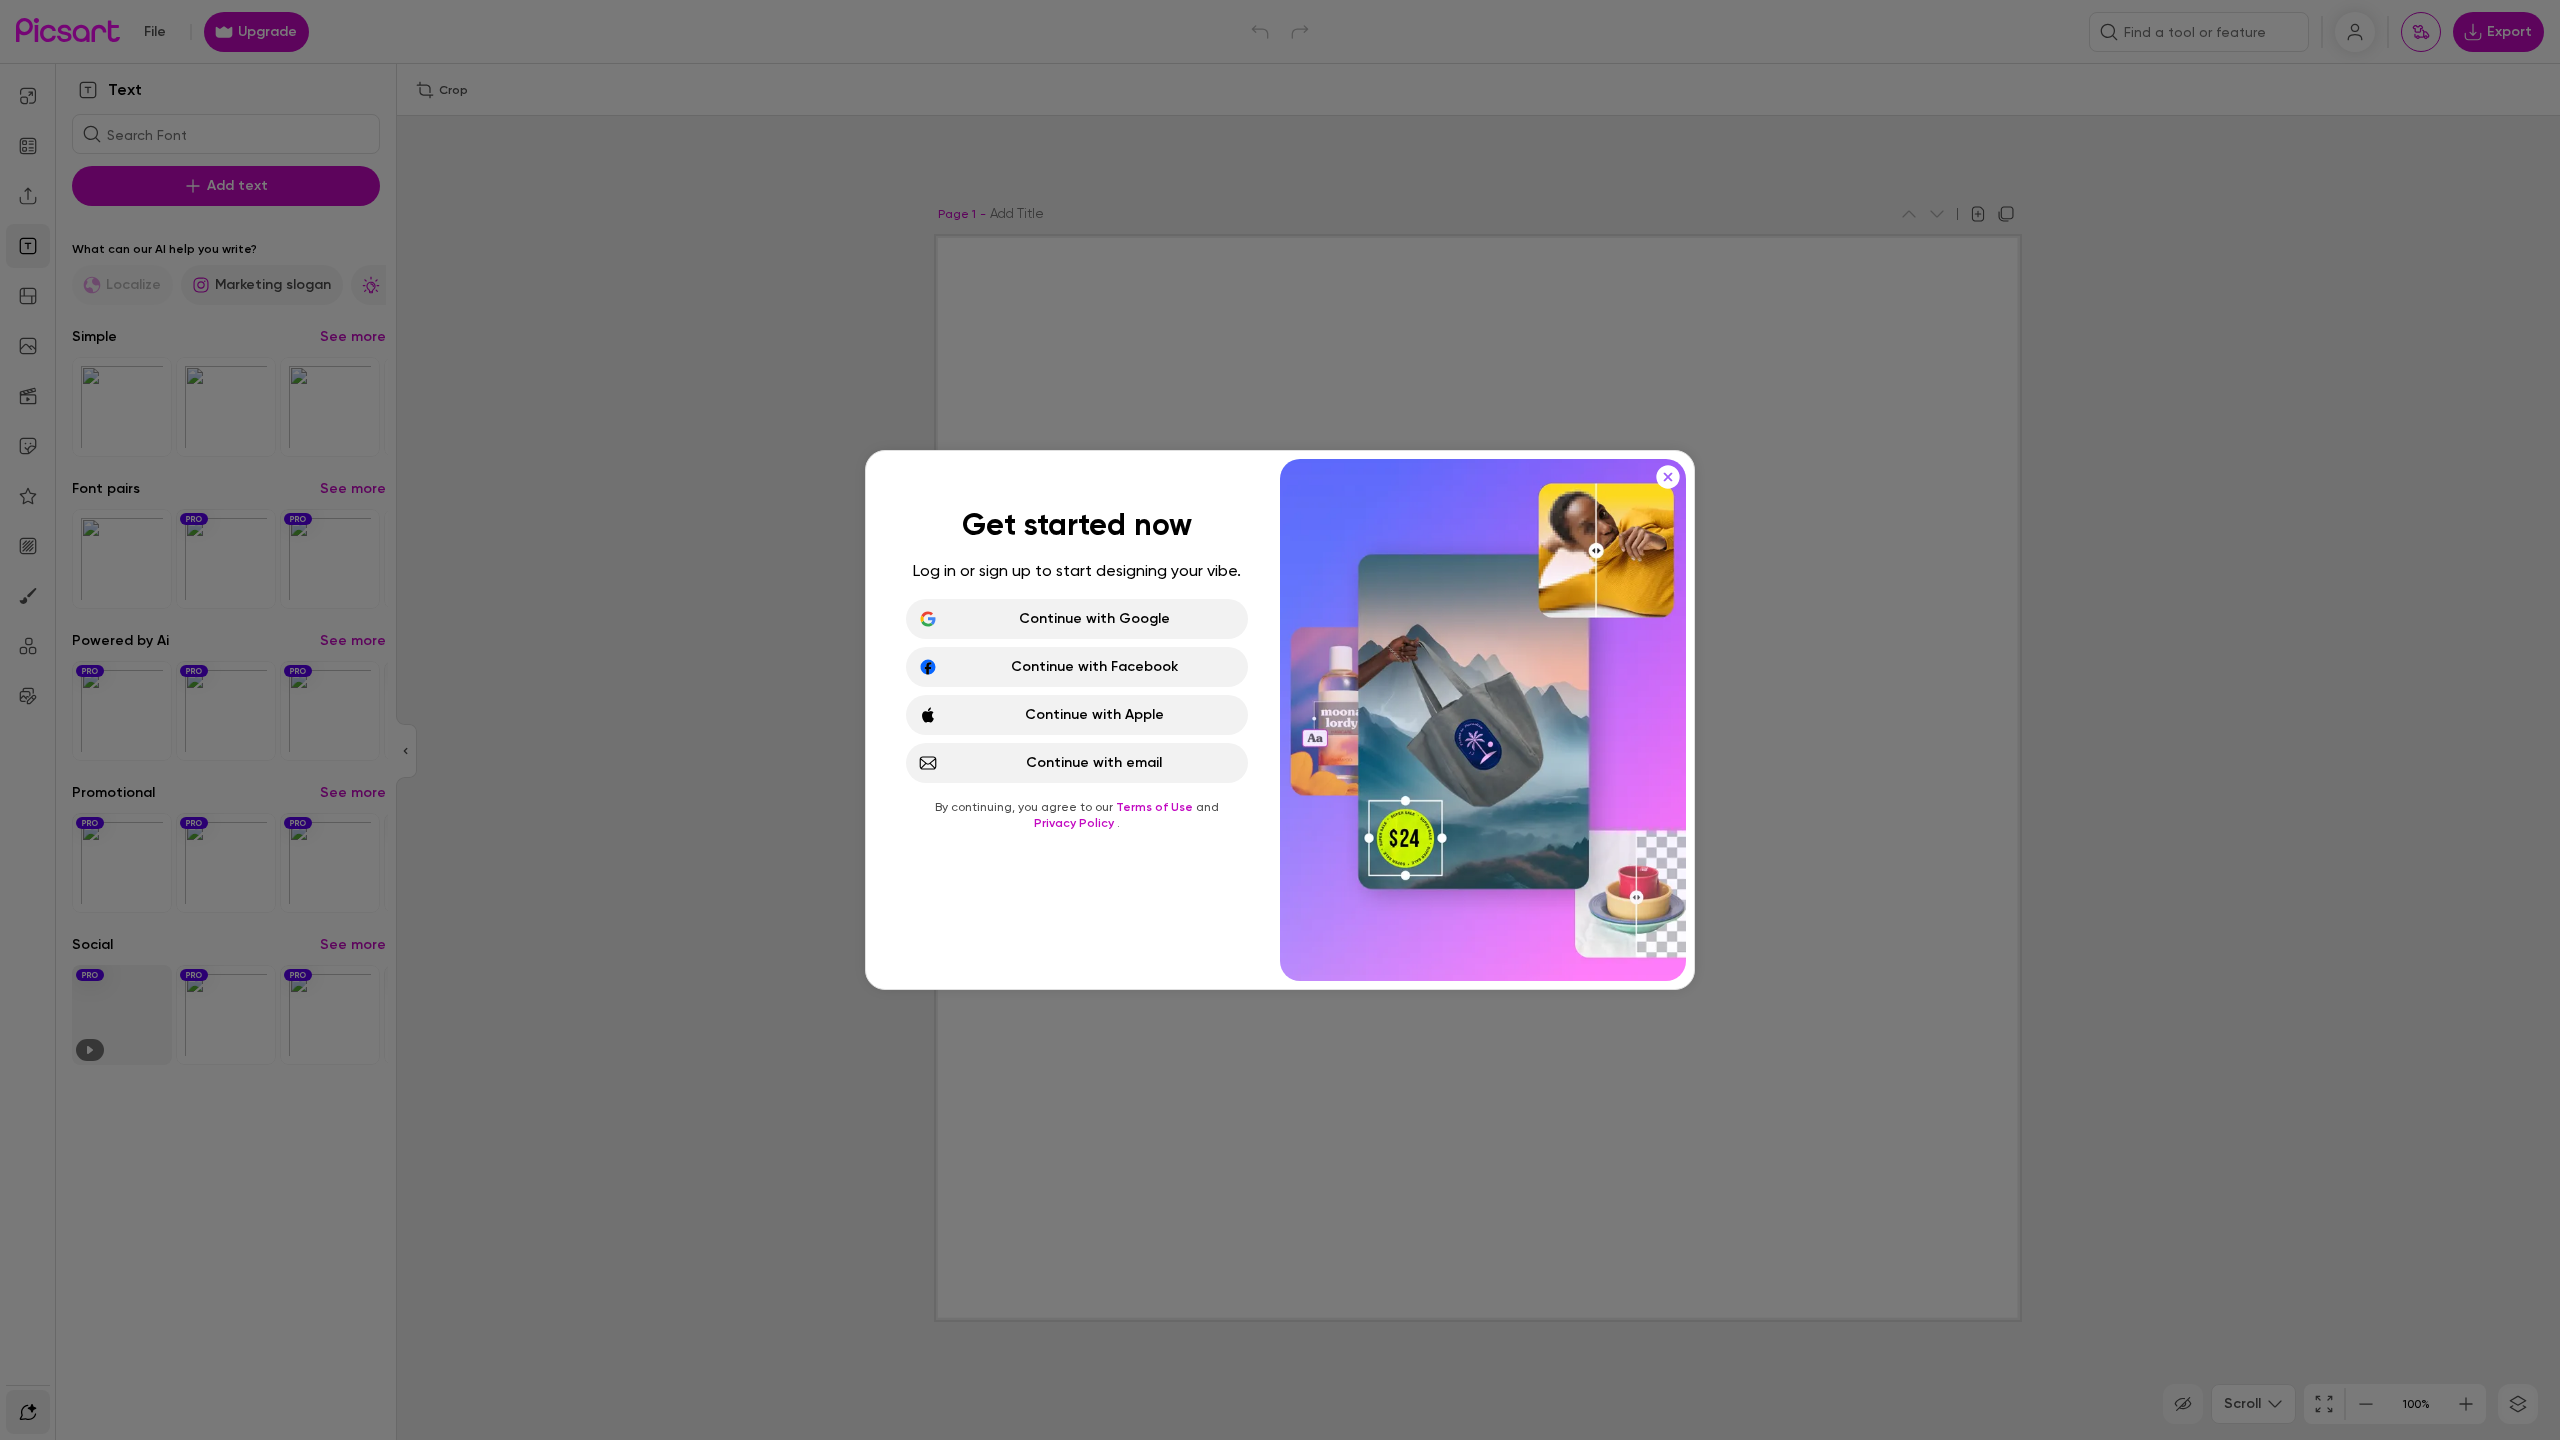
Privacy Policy (1075, 823)
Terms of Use (1156, 807)
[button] (1280, 720)
